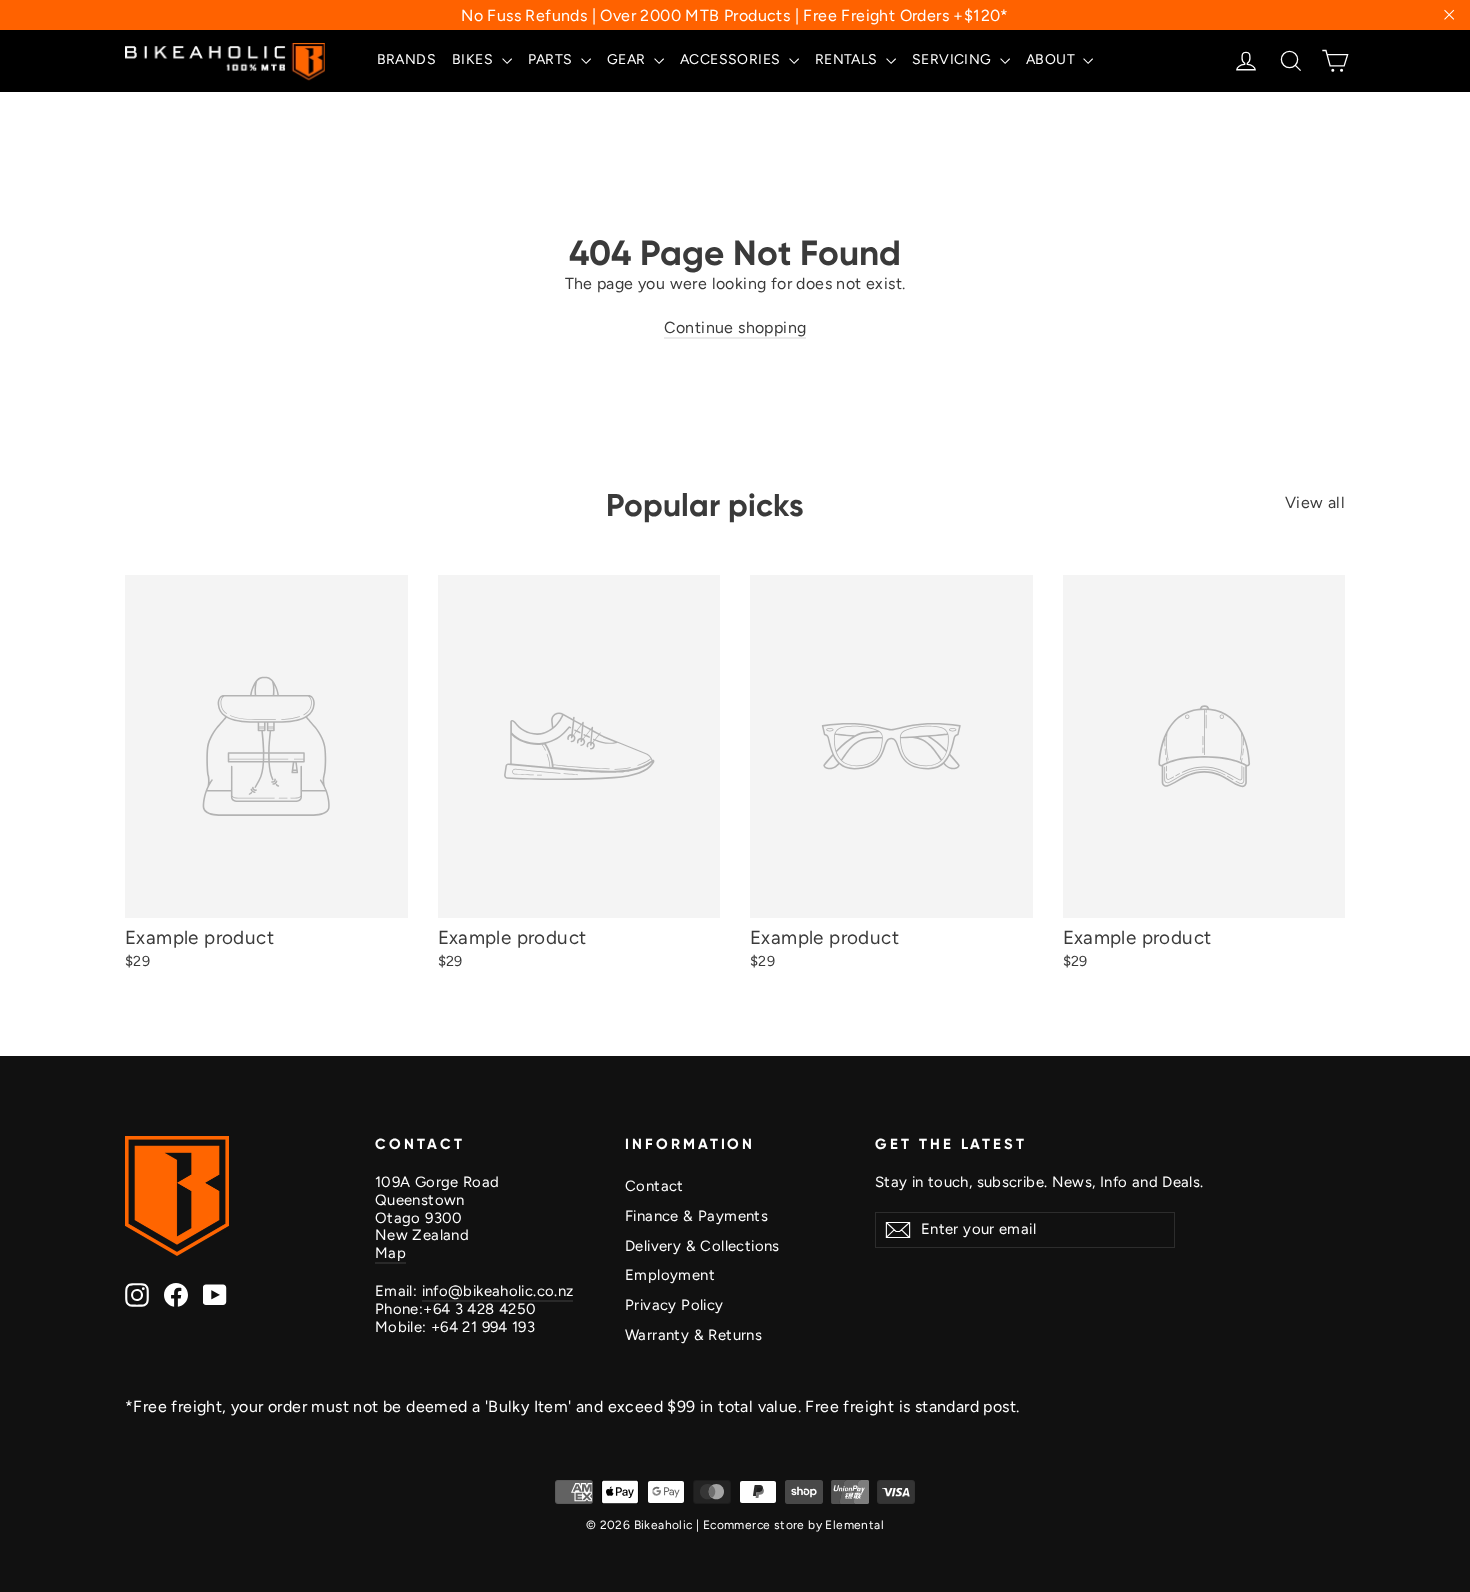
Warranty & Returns (693, 1335)
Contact (654, 1186)
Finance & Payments (696, 1216)
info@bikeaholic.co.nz (498, 1291)
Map (390, 1253)
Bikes (474, 59)
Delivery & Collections (702, 1246)
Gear (628, 59)
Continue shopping (735, 327)
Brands (406, 59)
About (1052, 59)
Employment (670, 1275)
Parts (552, 59)
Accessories (732, 59)
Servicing (953, 59)
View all (1315, 502)
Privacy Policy (674, 1305)
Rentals (848, 59)
